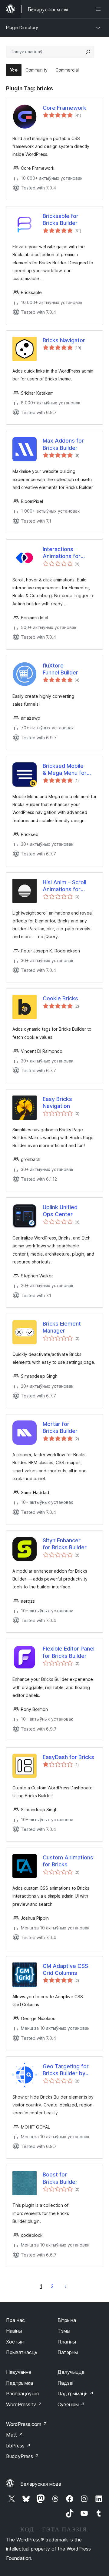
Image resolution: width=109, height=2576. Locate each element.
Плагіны (67, 2342)
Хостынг (16, 2342)
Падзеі (65, 2383)
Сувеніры (71, 2404)
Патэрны (68, 2352)
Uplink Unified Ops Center (60, 1211)
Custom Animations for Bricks (68, 1861)
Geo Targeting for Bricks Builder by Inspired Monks (66, 2070)
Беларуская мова (41, 2484)
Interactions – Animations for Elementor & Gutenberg (62, 553)
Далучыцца (71, 2372)
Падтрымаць (76, 2394)
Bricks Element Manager (62, 1327)
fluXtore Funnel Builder (60, 669)
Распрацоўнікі (22, 2394)
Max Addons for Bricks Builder (63, 444)
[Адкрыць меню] (99, 9)
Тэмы (64, 2331)
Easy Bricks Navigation (57, 1102)
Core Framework (64, 108)
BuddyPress (23, 2456)
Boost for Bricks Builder (60, 2178)
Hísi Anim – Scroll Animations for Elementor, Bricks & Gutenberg (68, 886)
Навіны (14, 2331)
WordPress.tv (24, 2404)
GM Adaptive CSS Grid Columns (65, 1969)
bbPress (18, 2446)
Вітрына (67, 2320)
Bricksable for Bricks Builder (61, 219)
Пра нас (15, 2320)
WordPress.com (27, 2424)
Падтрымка (20, 2383)
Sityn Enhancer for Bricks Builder (65, 1544)
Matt (15, 2435)
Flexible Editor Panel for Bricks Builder (69, 1652)
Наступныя (66, 2286)
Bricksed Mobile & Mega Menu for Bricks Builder (65, 770)
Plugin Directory (22, 27)
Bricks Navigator (64, 340)
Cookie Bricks (60, 998)
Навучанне (19, 2372)
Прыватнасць (22, 2352)
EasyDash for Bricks (68, 1757)
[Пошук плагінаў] (88, 52)
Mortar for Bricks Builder (60, 1427)
